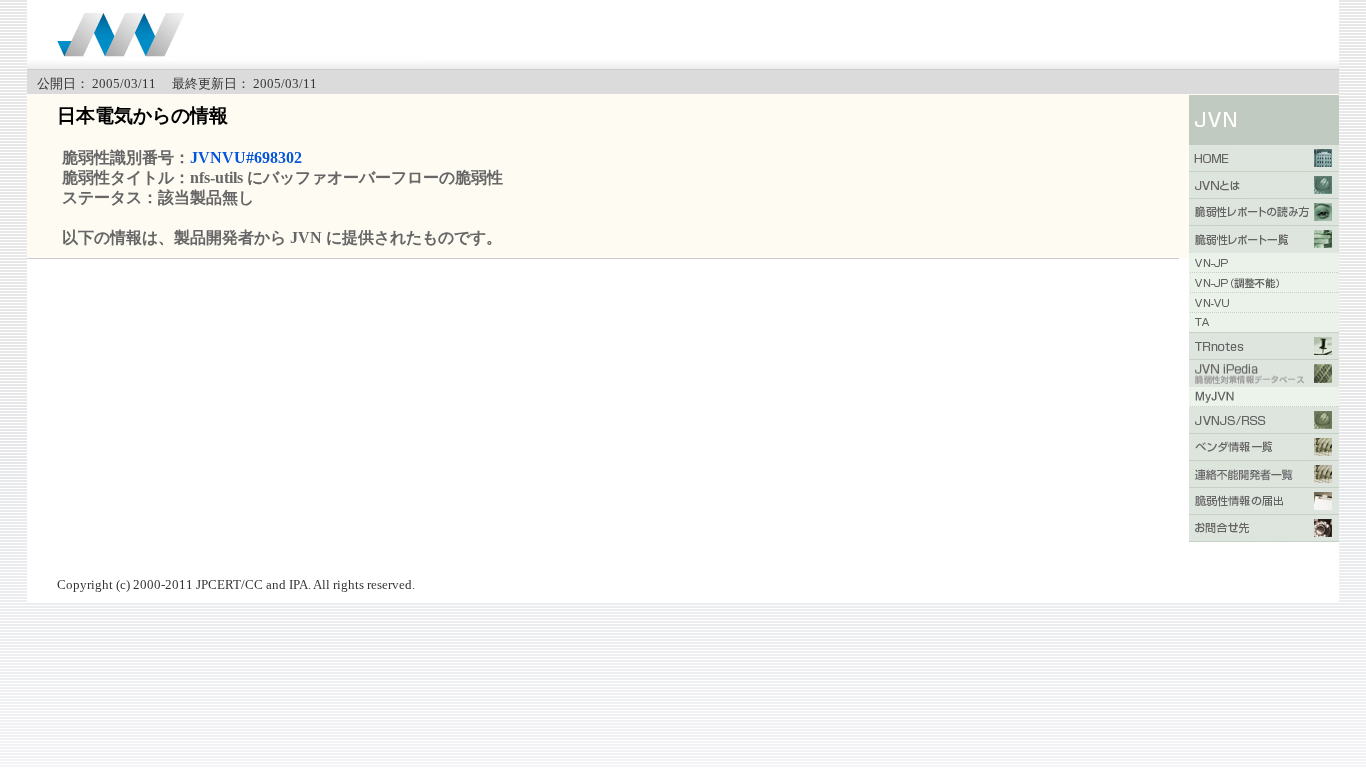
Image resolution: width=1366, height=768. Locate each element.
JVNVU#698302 (246, 157)
